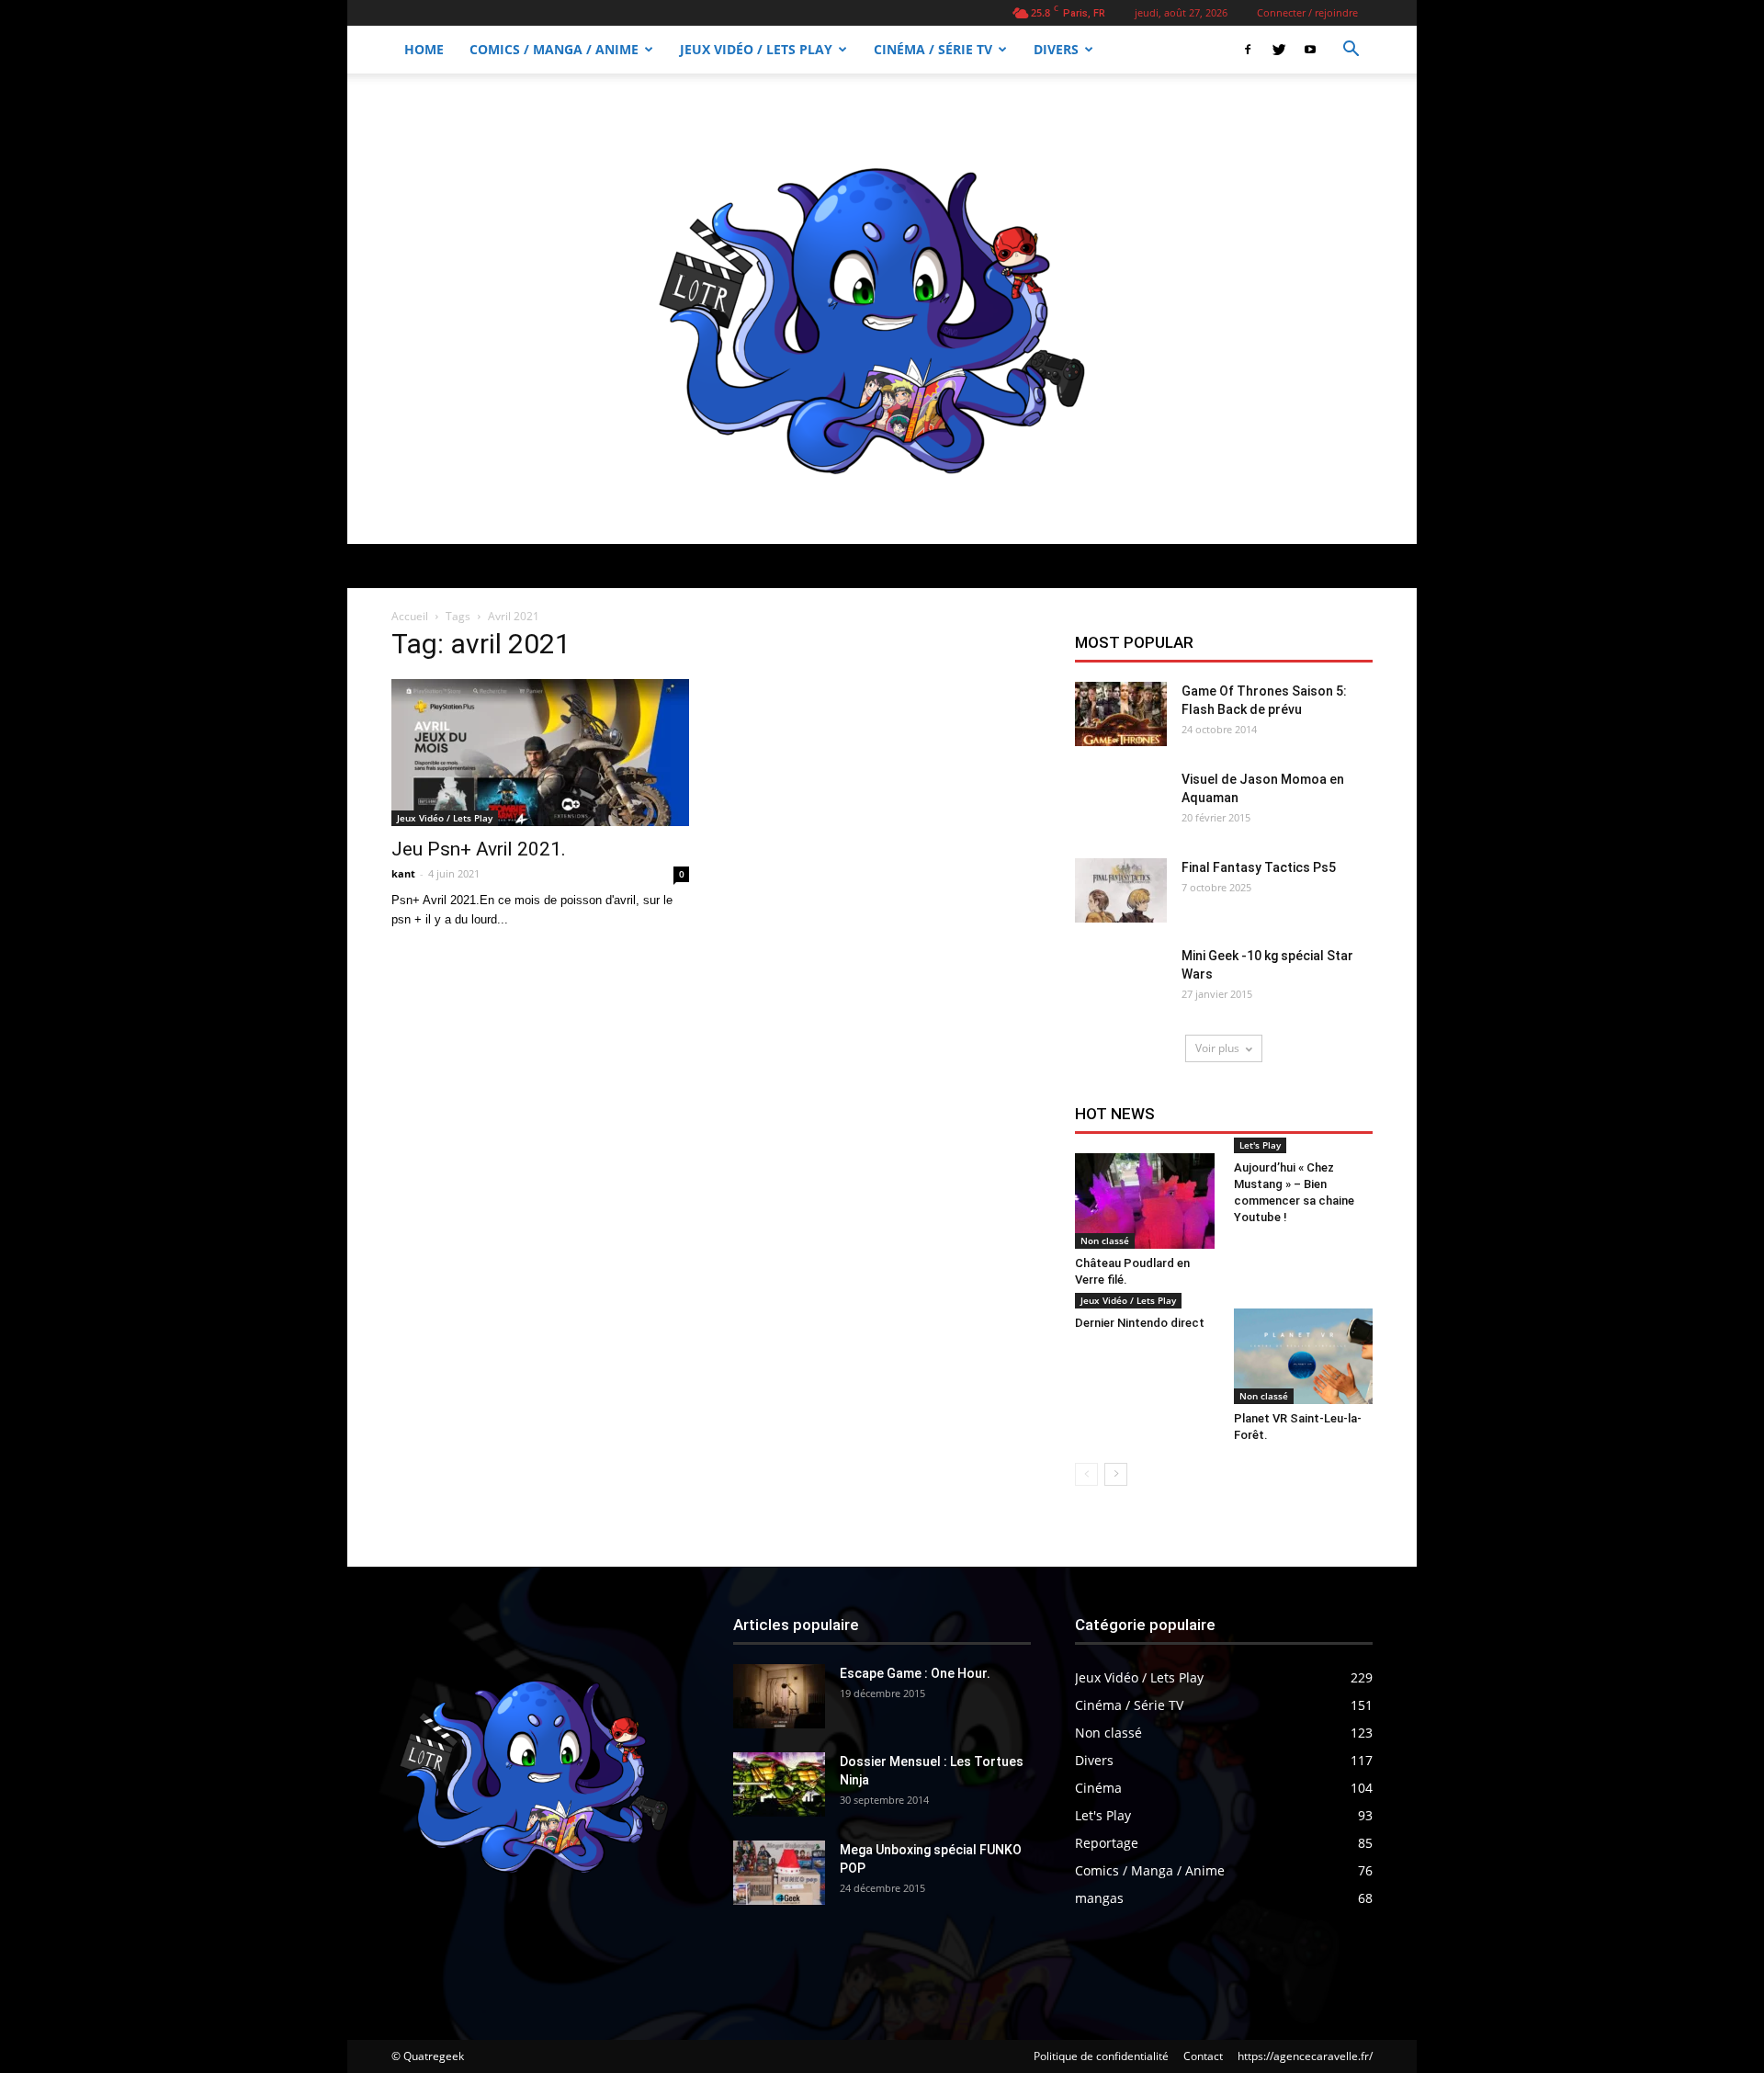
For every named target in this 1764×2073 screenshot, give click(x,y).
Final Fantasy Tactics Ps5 (1259, 867)
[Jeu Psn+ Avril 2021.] (540, 753)
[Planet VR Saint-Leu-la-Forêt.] (1304, 1356)
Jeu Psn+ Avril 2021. (479, 849)
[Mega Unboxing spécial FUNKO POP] (779, 1873)
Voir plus (1217, 1048)
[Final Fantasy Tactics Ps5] (1121, 890)
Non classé (1105, 1240)
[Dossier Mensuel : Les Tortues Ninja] (779, 1784)
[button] (1351, 51)
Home (424, 49)
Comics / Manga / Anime (554, 49)
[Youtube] (1310, 50)
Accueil (410, 616)
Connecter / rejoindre (1307, 12)
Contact (1203, 2056)
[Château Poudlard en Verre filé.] (1145, 1201)
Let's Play (1260, 1145)
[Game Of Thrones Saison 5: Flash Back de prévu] (1121, 714)
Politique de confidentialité (1101, 2056)
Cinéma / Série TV (933, 49)
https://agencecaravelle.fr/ (1305, 2056)
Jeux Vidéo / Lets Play (756, 49)
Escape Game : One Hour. (915, 1673)
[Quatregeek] (882, 309)
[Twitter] (1279, 50)
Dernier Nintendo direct (1140, 1323)
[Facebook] (1248, 50)
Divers (1056, 49)
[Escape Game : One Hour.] (779, 1696)
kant (403, 873)
